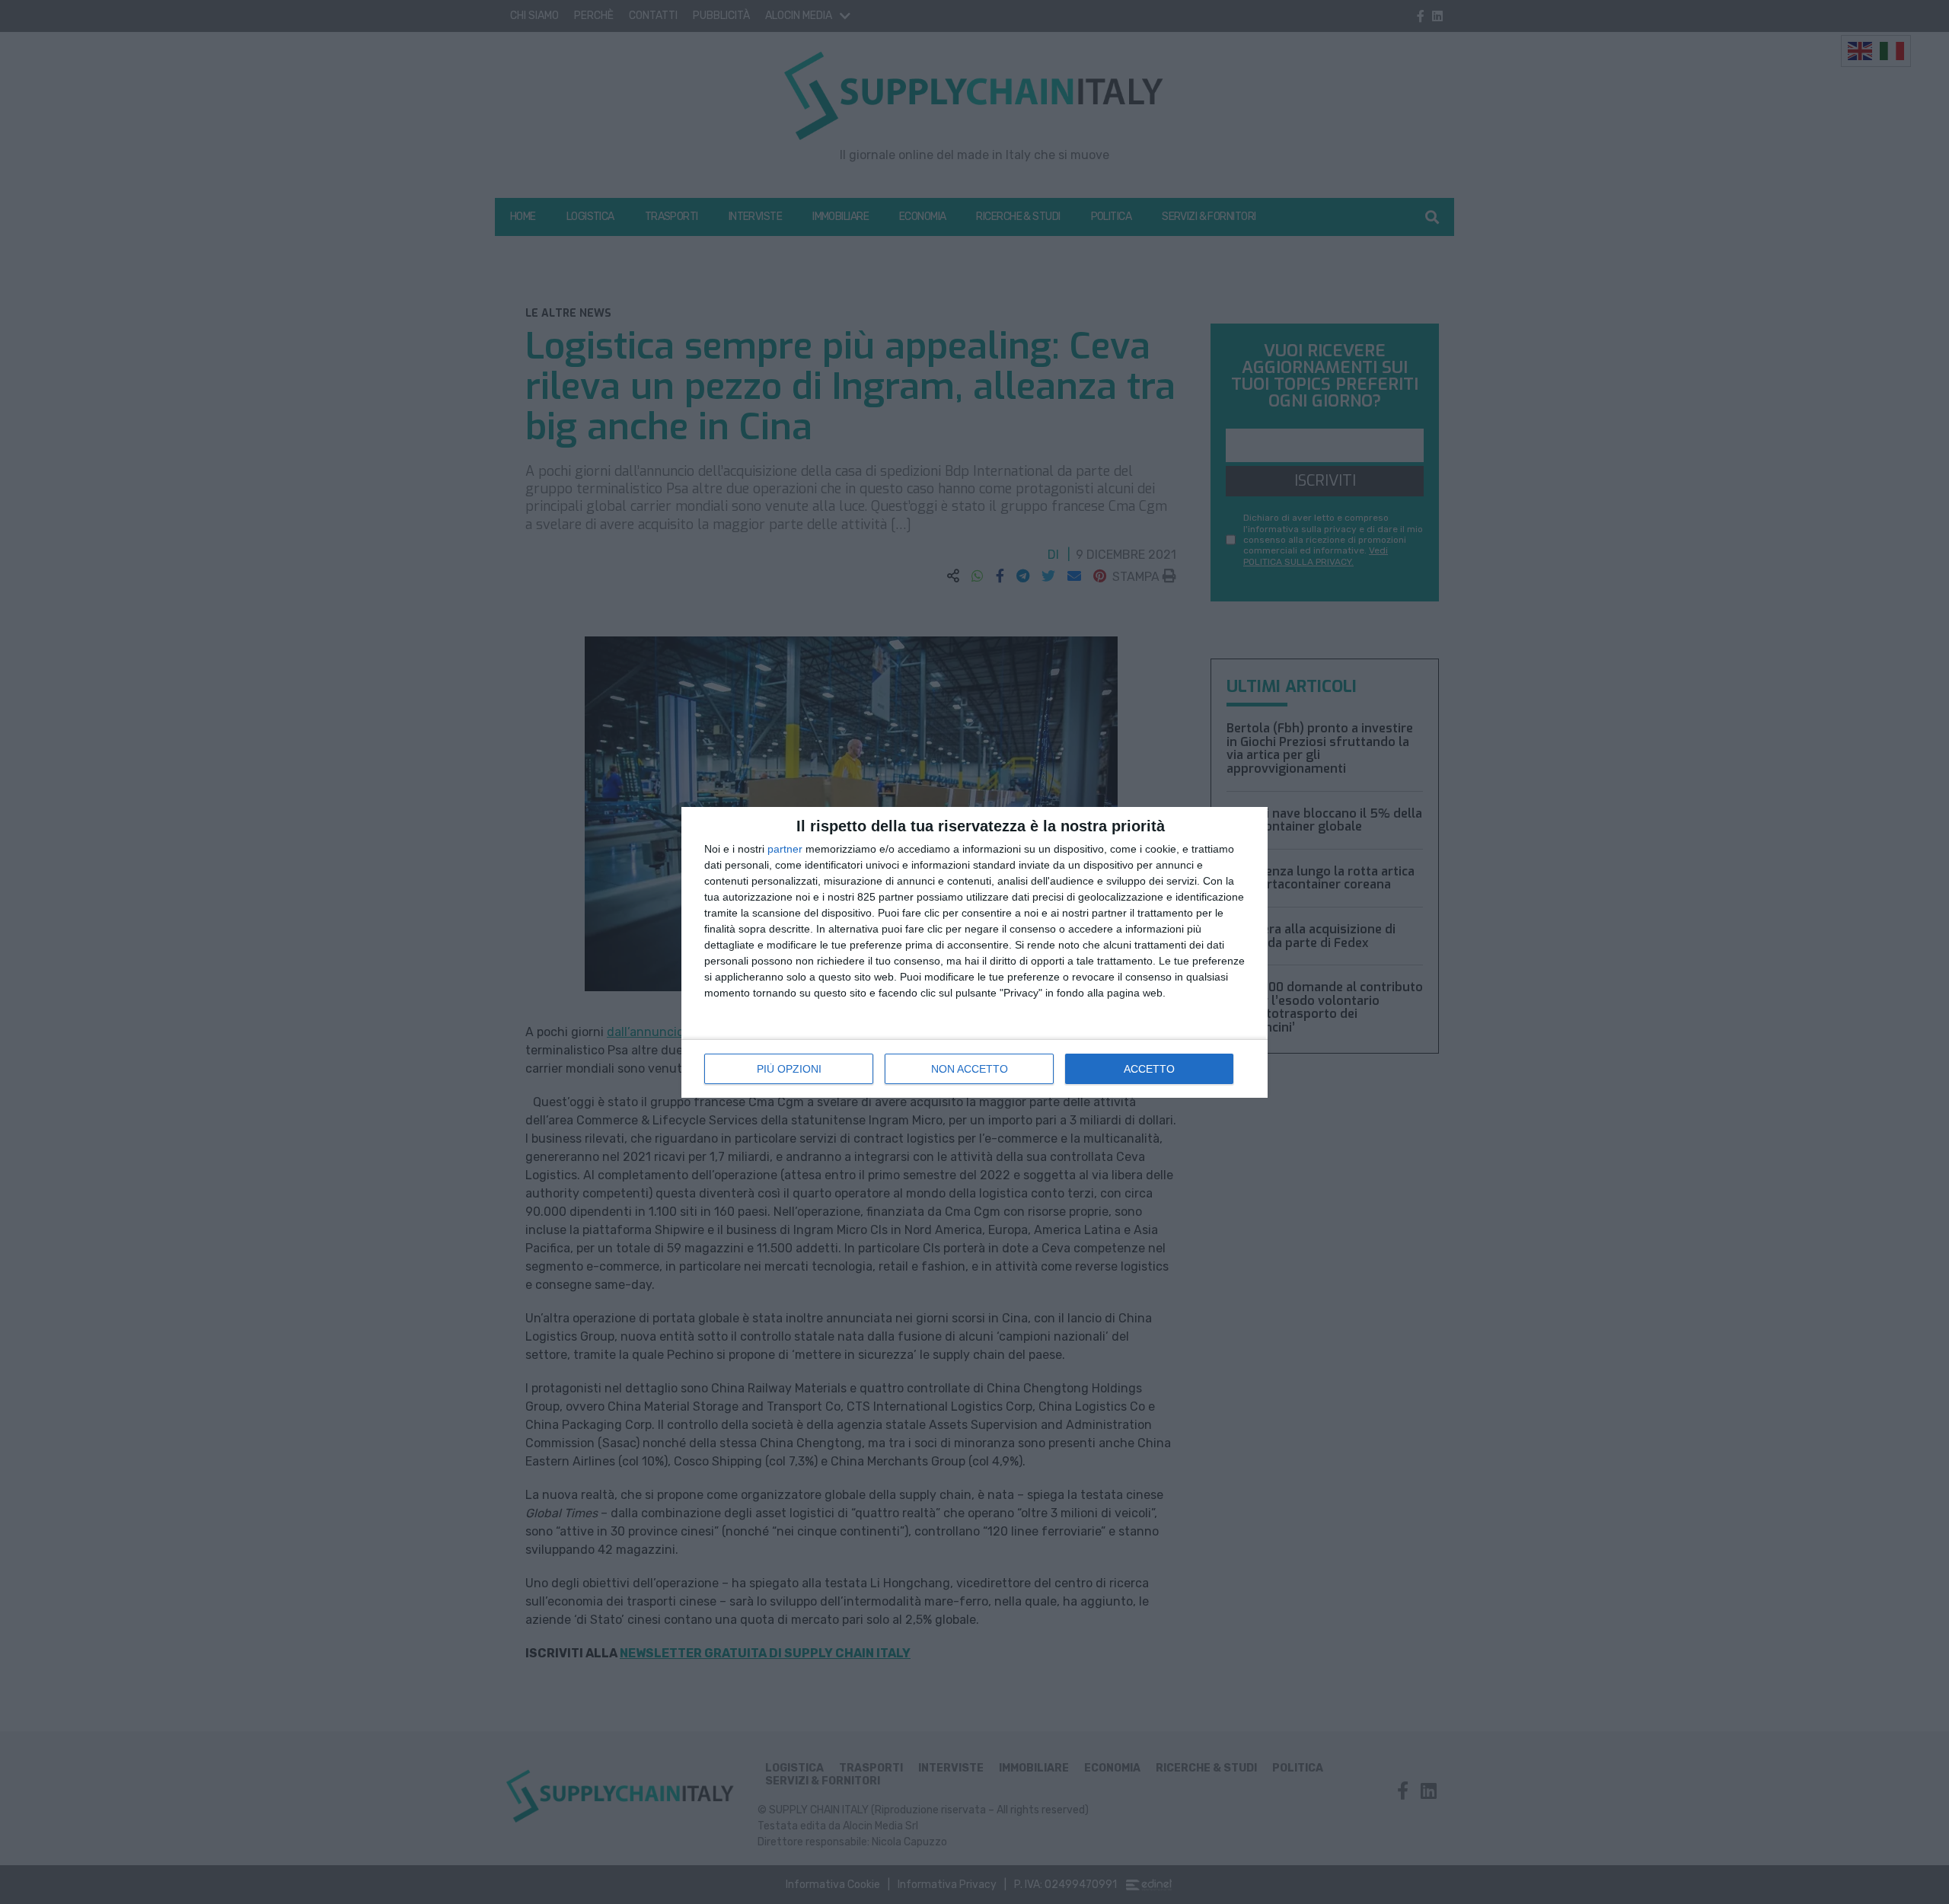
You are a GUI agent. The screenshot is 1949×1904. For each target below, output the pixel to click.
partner (785, 849)
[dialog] (974, 952)
